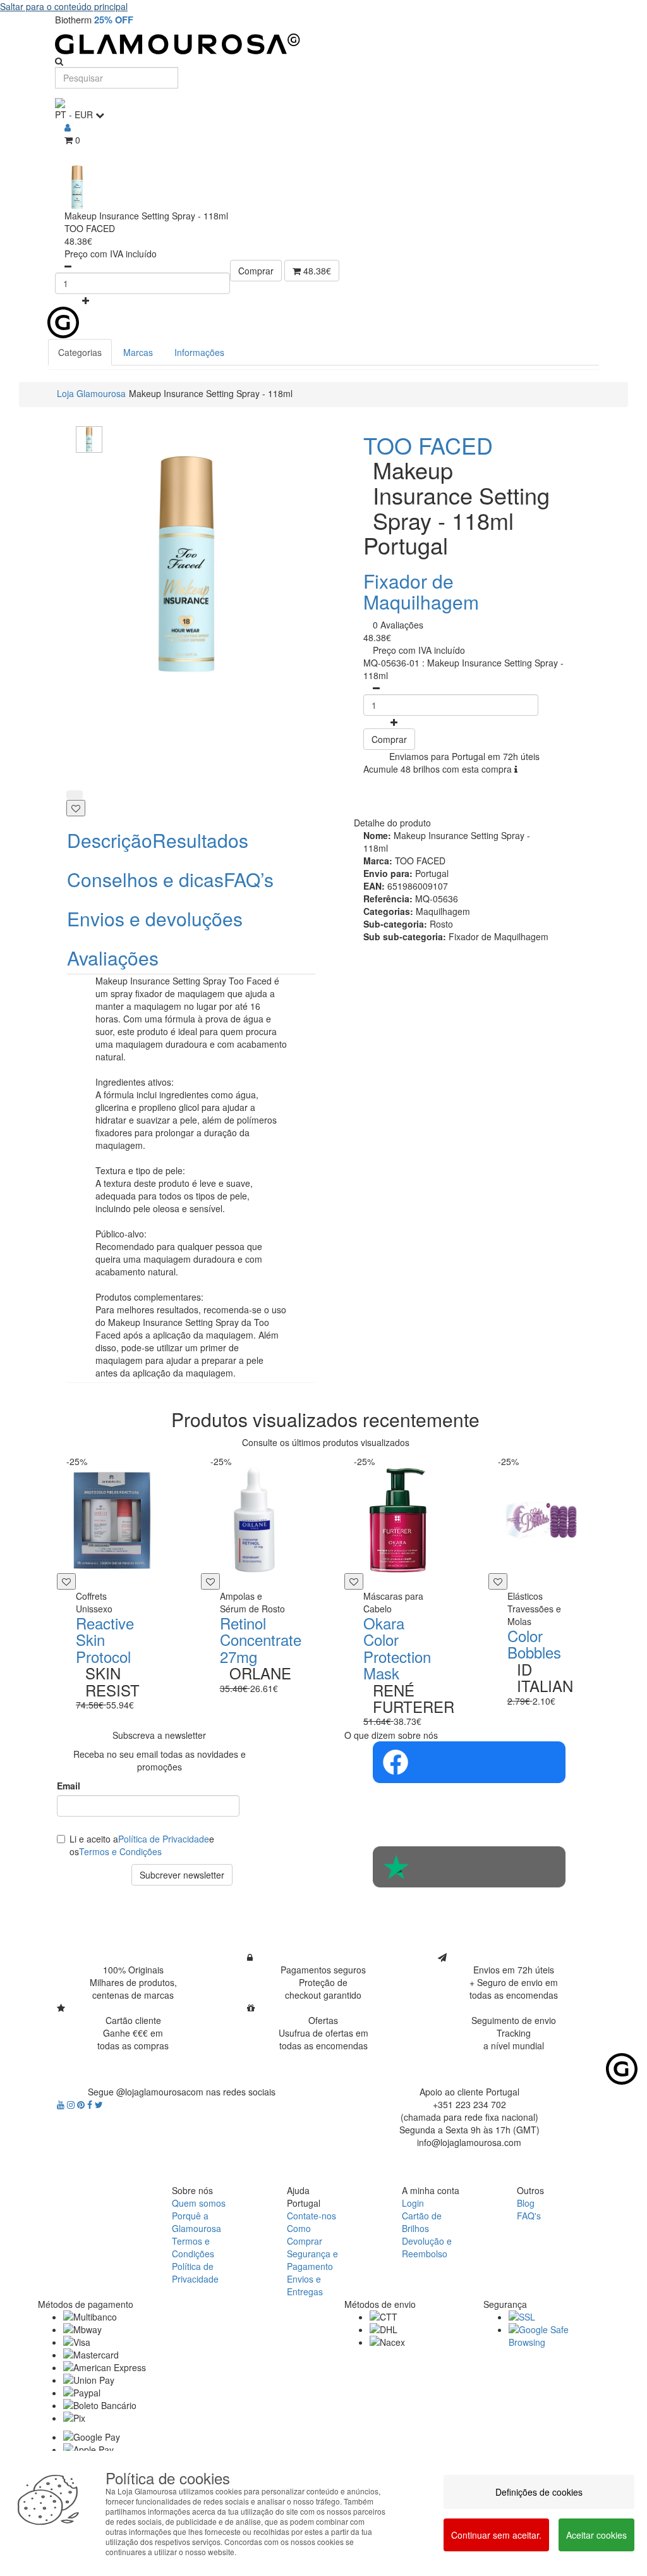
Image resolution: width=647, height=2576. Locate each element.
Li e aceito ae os (142, 1845)
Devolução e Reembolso (427, 2247)
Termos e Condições (120, 1851)
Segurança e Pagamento (312, 2260)
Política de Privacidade (164, 1839)
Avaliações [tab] (113, 958)
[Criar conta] (68, 127)
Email (69, 1786)
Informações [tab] (199, 352)
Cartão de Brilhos (422, 2222)
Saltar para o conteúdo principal (64, 6)
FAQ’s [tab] (249, 879)
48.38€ (316, 271)
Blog (526, 2203)
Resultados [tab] (200, 840)
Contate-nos (311, 2216)
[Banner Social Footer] (469, 1762)
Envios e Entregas (305, 2285)
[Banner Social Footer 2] (469, 1867)
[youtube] (62, 2104)
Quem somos (199, 2203)
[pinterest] (82, 2104)
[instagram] (72, 2104)
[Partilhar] (75, 795)
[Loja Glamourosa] (323, 44)
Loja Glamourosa (91, 393)
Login (413, 2203)
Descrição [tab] (110, 840)
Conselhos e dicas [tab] (145, 879)
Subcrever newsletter (182, 1875)
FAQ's (529, 2216)
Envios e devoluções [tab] (155, 918)
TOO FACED (428, 445)
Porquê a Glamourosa (197, 2222)
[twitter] (99, 2104)
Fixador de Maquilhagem (421, 591)
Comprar (256, 271)
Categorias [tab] (80, 352)
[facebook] (91, 2104)
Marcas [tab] (138, 352)
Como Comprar (305, 2235)
